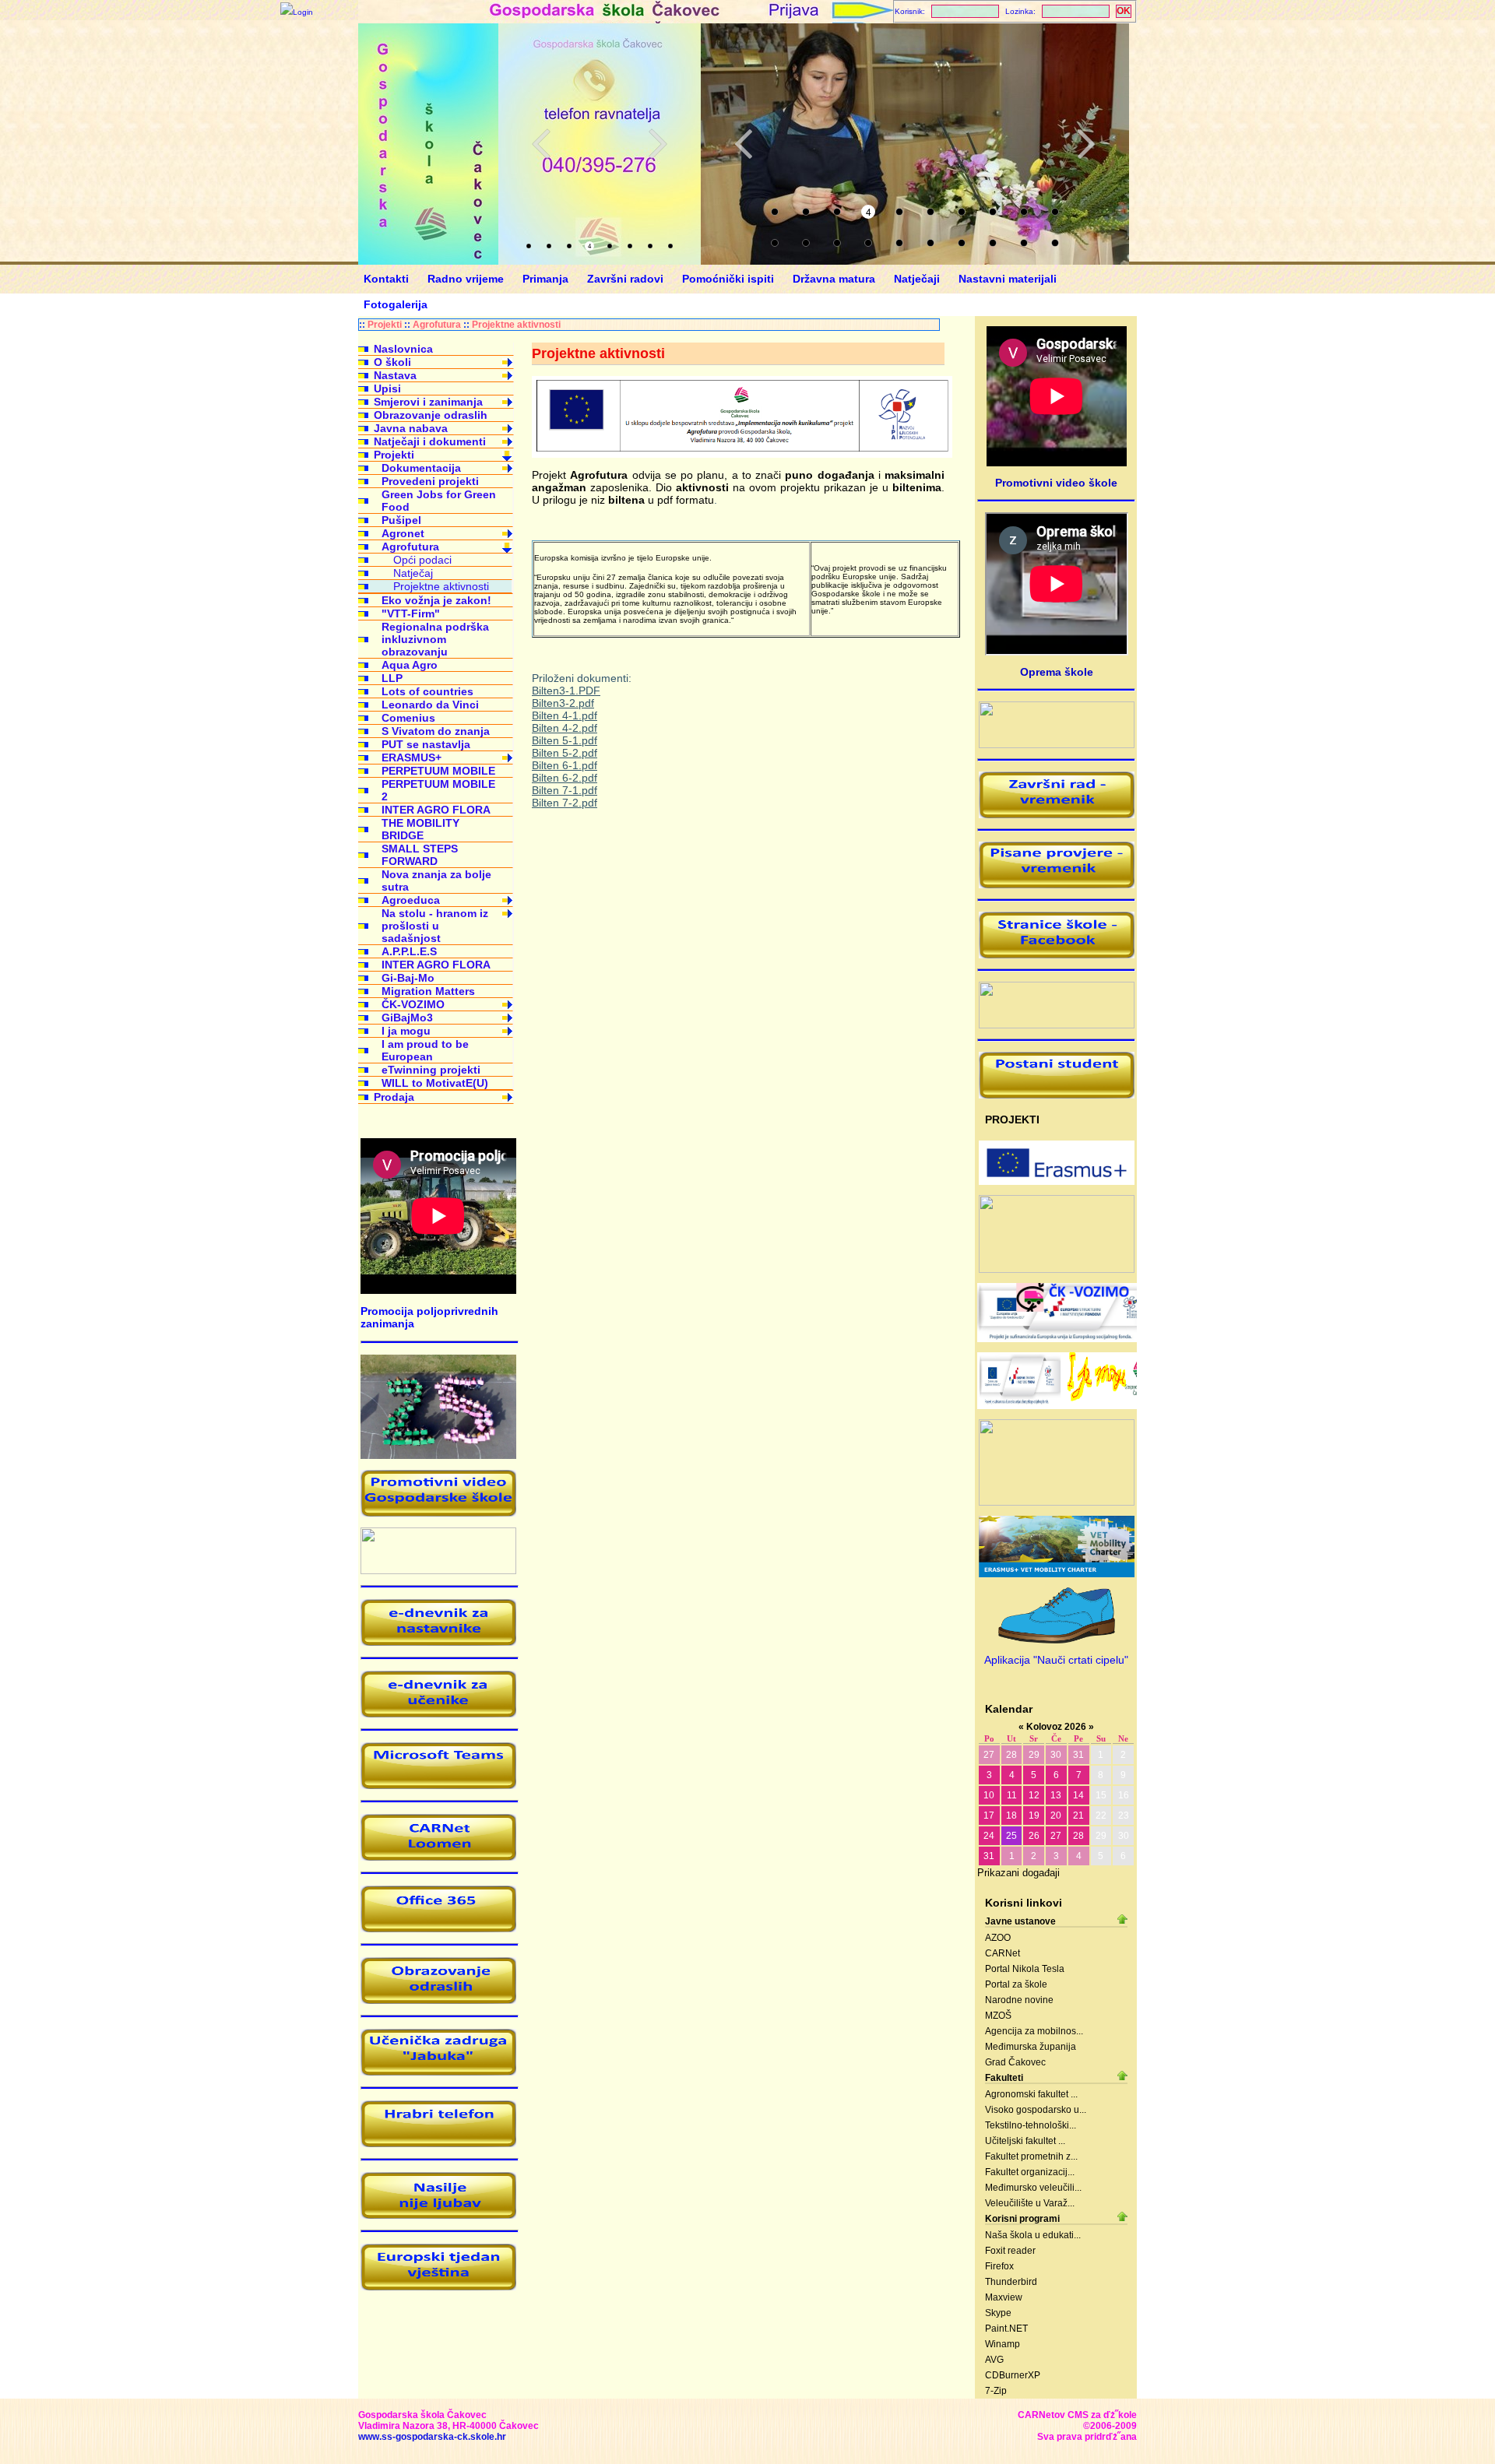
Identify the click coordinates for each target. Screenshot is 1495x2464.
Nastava (395, 375)
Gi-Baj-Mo (408, 978)
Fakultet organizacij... (1030, 2172)
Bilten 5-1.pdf (565, 740)
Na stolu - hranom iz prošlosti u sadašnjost (435, 926)
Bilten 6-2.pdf (565, 778)
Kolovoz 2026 (1056, 1727)
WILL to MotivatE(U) (435, 1083)
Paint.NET (1006, 2329)
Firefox (999, 2266)
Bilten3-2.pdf (563, 703)
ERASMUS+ (412, 757)
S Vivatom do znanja (436, 731)
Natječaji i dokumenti (430, 441)
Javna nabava (411, 428)
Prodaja (394, 1097)
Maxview (1004, 2297)
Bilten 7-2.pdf (565, 803)
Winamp (1003, 2344)
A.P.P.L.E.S (409, 951)
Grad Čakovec (1015, 2062)
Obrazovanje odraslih (431, 415)
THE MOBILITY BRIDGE (420, 829)
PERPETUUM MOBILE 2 (438, 790)
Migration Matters (428, 991)
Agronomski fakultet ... (1031, 2094)
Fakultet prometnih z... (1031, 2156)
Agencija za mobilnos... (1034, 2031)
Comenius (408, 718)
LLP (392, 678)
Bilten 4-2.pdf (565, 728)
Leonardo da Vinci (430, 705)
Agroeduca (411, 900)
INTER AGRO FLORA (436, 810)
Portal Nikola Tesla (1025, 1969)
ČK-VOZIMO (413, 1004)
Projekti (385, 325)
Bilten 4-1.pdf (565, 715)
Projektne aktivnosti (516, 325)
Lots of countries (427, 691)
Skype (998, 2313)
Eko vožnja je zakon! (436, 600)
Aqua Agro (410, 665)
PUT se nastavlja (426, 744)
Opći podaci (422, 560)
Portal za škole (1016, 1984)
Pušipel (401, 520)
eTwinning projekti (431, 1070)
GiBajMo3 (407, 1018)
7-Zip (996, 2391)
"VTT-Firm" (411, 613)
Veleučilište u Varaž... (1030, 2203)
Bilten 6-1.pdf (565, 765)
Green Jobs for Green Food (439, 501)
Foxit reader (1010, 2251)
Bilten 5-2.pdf (565, 753)
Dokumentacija (421, 468)
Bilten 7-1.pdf (565, 790)
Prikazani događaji (1018, 1873)
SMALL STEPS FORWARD (420, 855)
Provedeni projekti (430, 481)
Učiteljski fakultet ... (1025, 2141)
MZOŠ (998, 2016)
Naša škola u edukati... (1033, 2235)
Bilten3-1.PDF (566, 691)
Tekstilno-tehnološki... (1031, 2125)
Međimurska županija (1031, 2047)
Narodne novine (1019, 2000)
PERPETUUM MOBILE (438, 771)
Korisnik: (910, 11)
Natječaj (413, 573)
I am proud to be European (425, 1050)
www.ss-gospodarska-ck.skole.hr (432, 2437)
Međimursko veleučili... (1033, 2188)
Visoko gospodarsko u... (1036, 2110)
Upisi (387, 388)
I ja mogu (406, 1031)
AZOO (998, 1938)
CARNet (1003, 1953)
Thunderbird (1011, 2282)
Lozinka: (1020, 11)
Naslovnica (403, 349)
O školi (392, 362)
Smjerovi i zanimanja (428, 402)
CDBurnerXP (1013, 2375)
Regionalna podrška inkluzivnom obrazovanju (435, 639)
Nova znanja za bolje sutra (436, 881)
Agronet (403, 533)
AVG (994, 2360)
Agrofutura (437, 325)
